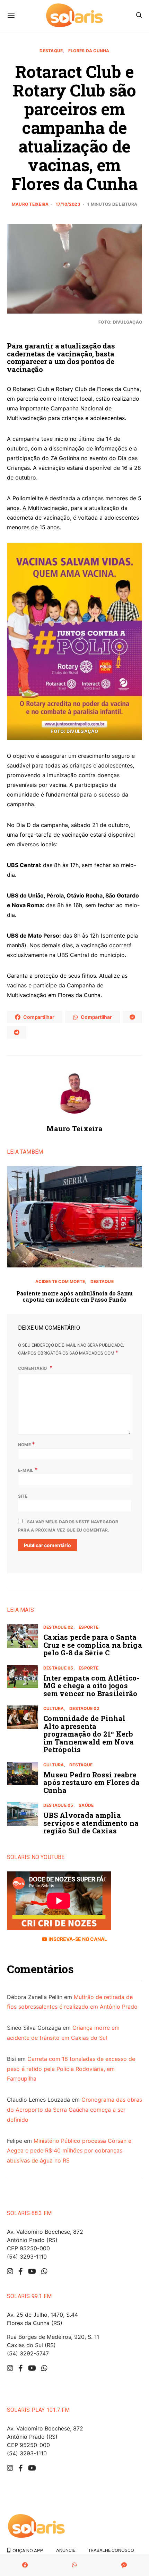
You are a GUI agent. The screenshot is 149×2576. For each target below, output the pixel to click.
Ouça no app (27, 2550)
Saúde (86, 1805)
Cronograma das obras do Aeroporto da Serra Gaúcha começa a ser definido (74, 2110)
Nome (27, 1444)
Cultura (54, 1708)
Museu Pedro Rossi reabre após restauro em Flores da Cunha (92, 1782)
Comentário (33, 1368)
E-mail (28, 1470)
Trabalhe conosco (111, 2550)
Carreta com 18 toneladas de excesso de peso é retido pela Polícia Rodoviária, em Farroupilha (71, 2069)
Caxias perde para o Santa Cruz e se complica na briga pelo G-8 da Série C (93, 1645)
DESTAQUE (51, 51)
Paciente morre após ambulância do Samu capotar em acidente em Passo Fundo (74, 1296)
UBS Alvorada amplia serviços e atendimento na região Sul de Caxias (91, 1823)
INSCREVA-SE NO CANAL (77, 1939)
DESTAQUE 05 (58, 1668)
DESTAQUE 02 (58, 1627)
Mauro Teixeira (30, 204)
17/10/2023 (68, 204)
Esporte (89, 1627)
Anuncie (66, 2550)
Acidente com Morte (60, 1281)
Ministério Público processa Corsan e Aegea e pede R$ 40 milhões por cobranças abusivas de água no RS (69, 2151)
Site (23, 1496)
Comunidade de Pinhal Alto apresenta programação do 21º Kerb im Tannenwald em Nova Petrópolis (89, 1734)
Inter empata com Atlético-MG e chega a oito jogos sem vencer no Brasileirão (91, 1686)
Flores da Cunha (89, 51)
